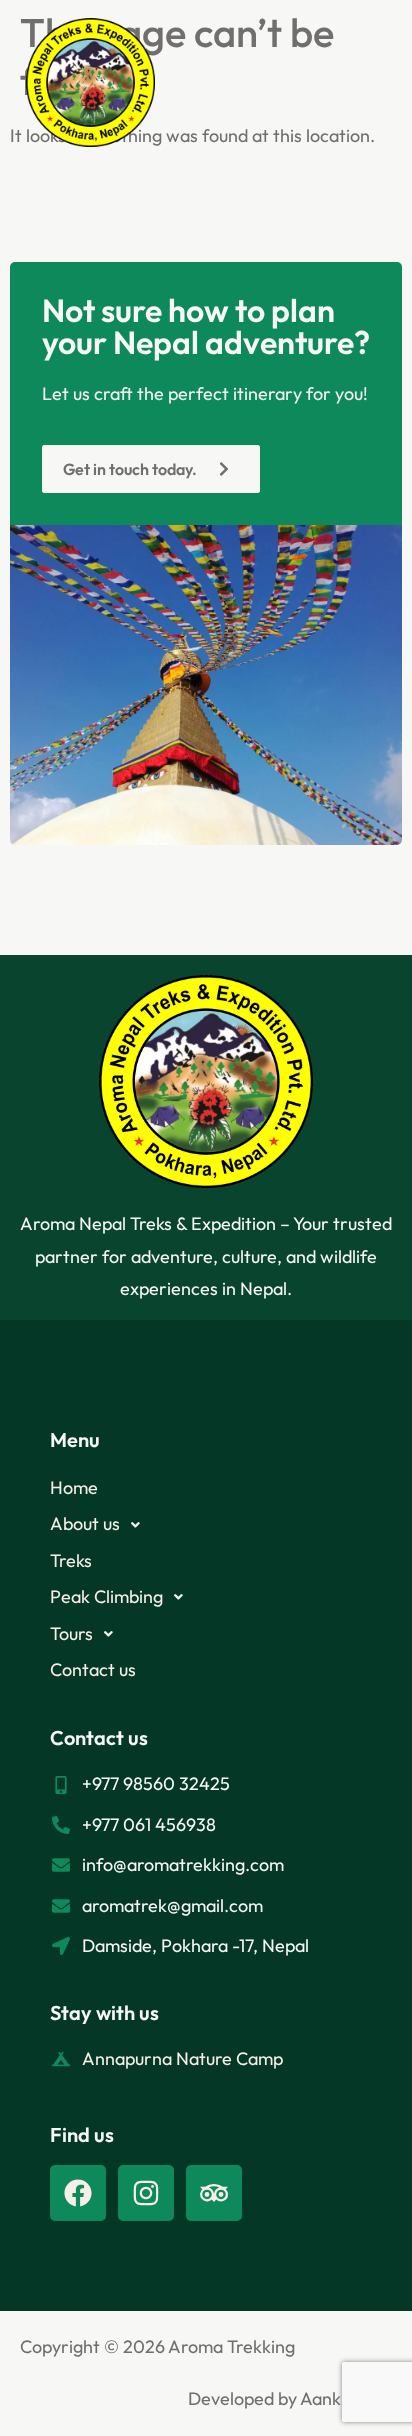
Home (74, 1487)
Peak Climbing (106, 1596)
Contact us (93, 1669)
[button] (352, 83)
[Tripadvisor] (214, 2193)
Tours (71, 1633)
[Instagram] (146, 2193)
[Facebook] (78, 2193)
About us (85, 1523)
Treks (71, 1560)
